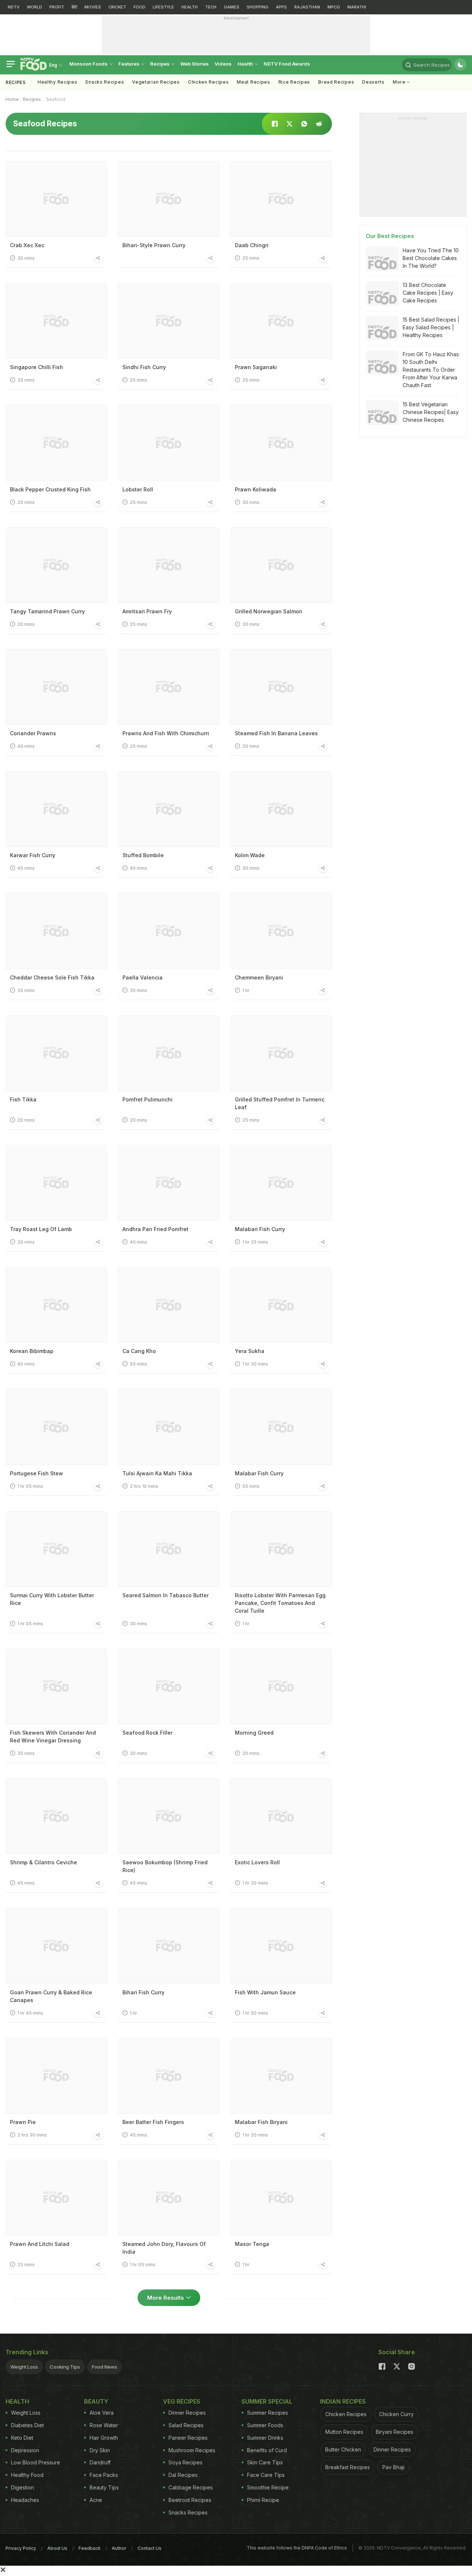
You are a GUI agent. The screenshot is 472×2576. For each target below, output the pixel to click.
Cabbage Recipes (191, 2487)
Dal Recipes (183, 2475)
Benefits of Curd (267, 2450)
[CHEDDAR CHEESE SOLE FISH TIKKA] (56, 931)
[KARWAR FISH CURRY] (56, 809)
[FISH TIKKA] (56, 1053)
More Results (166, 2298)
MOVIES (93, 7)
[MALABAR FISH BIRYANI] (281, 2076)
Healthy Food (27, 2475)
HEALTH (190, 7)
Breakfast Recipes (348, 2467)
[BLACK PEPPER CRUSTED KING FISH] (56, 443)
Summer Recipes (268, 2413)
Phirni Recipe (263, 2500)
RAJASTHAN (307, 7)
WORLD (34, 7)
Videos (223, 64)
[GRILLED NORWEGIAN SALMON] (281, 565)
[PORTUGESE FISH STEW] (56, 1427)
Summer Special (267, 2401)
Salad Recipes (186, 2425)
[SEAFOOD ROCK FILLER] (169, 1686)
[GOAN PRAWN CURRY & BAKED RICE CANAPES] (56, 1946)
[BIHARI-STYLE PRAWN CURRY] (169, 199)
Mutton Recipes (344, 2432)
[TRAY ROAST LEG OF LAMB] (56, 1183)
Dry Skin (100, 2450)
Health (246, 64)
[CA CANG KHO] (169, 1305)
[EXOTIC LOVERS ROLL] (281, 1816)
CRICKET (117, 7)
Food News (105, 2367)
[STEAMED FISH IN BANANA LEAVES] (281, 687)
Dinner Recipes (187, 2413)
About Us (57, 2548)
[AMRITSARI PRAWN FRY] (169, 565)
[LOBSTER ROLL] (169, 443)
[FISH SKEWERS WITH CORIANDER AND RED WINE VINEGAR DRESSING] (56, 1686)
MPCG (334, 7)
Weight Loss (24, 2367)
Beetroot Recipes (190, 2500)
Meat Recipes (253, 82)
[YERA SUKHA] (281, 1305)
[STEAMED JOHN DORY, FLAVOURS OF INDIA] (169, 2198)
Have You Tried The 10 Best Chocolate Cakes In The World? (431, 258)
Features (129, 64)
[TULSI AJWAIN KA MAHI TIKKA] (169, 1427)
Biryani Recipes (395, 2432)
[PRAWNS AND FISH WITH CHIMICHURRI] (169, 687)
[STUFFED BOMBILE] (169, 809)
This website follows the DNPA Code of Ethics (297, 2548)
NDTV (14, 7)
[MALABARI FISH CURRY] (281, 1183)
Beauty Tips (104, 2487)
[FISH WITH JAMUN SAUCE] (281, 1946)
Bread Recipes (336, 82)
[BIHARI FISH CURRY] (169, 1946)
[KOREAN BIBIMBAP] (56, 1305)
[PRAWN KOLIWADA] (281, 443)
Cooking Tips (65, 2367)
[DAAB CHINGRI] (281, 199)
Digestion (22, 2487)
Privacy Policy (21, 2548)
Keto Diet (22, 2438)
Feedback (90, 2548)
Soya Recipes (185, 2462)
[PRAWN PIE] (56, 2076)
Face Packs (104, 2475)
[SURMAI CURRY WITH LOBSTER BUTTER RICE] (56, 1549)
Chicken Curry (396, 2414)
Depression (25, 2450)
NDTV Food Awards (287, 64)
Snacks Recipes (105, 82)
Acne (96, 2500)
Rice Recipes (294, 82)
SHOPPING (258, 7)
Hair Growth (104, 2438)
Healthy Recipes (58, 82)
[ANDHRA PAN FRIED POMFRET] (169, 1183)
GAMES (232, 7)
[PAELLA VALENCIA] (169, 931)
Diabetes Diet (27, 2425)
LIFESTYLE (163, 7)
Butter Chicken (343, 2449)
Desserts (373, 82)
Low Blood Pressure (36, 2462)
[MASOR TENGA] (281, 2198)
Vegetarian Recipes (156, 82)
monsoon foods (89, 64)
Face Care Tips (266, 2475)
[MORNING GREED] (281, 1686)
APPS (281, 7)
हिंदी (74, 7)
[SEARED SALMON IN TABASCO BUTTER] (169, 1549)
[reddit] (319, 124)
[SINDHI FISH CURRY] (169, 321)
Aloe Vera (102, 2413)
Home (12, 99)
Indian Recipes (343, 2401)
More (400, 82)
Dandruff (100, 2462)
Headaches (25, 2500)
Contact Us (150, 2548)
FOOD (139, 7)
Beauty (96, 2401)
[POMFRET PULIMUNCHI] (169, 1053)
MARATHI (357, 7)
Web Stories (195, 64)
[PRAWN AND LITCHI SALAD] (56, 2198)
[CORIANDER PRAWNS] (56, 687)
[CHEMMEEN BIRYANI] (281, 931)
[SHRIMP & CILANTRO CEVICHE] (56, 1816)
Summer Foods (265, 2425)
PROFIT (57, 7)
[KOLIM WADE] (281, 809)
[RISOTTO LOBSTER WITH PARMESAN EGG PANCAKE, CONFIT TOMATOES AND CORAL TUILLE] (281, 1549)
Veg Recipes (182, 2401)
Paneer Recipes (188, 2438)
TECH (211, 7)
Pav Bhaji (393, 2467)
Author (119, 2548)
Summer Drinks (265, 2438)
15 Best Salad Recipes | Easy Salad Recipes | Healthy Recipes (431, 327)
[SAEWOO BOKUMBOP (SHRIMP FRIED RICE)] (169, 1816)
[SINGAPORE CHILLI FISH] (56, 321)
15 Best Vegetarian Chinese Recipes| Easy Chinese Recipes (431, 412)
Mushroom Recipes (192, 2450)
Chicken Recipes (209, 82)
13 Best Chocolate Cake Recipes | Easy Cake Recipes (428, 293)
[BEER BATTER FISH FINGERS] (169, 2076)
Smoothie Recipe (268, 2487)
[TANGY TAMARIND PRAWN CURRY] (56, 565)
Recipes (160, 64)
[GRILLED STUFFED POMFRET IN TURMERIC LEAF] (281, 1053)
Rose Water (104, 2425)
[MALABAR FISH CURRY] (281, 1427)
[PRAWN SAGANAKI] (281, 321)
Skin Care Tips (265, 2462)
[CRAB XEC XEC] (56, 199)
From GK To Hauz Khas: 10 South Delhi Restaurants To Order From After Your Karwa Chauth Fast (431, 370)
